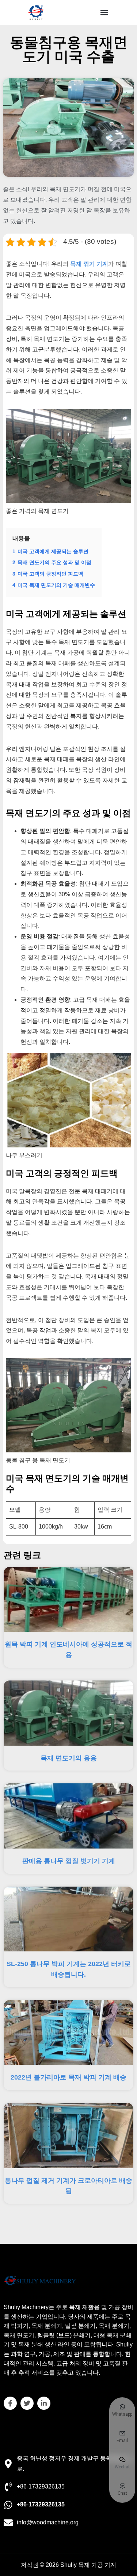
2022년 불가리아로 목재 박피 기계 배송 (68, 2077)
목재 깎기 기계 (89, 264)
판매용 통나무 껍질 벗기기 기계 (69, 1861)
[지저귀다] (27, 2403)
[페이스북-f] (10, 2403)
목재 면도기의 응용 (69, 1758)
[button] (104, 13)
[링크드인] (44, 2403)
